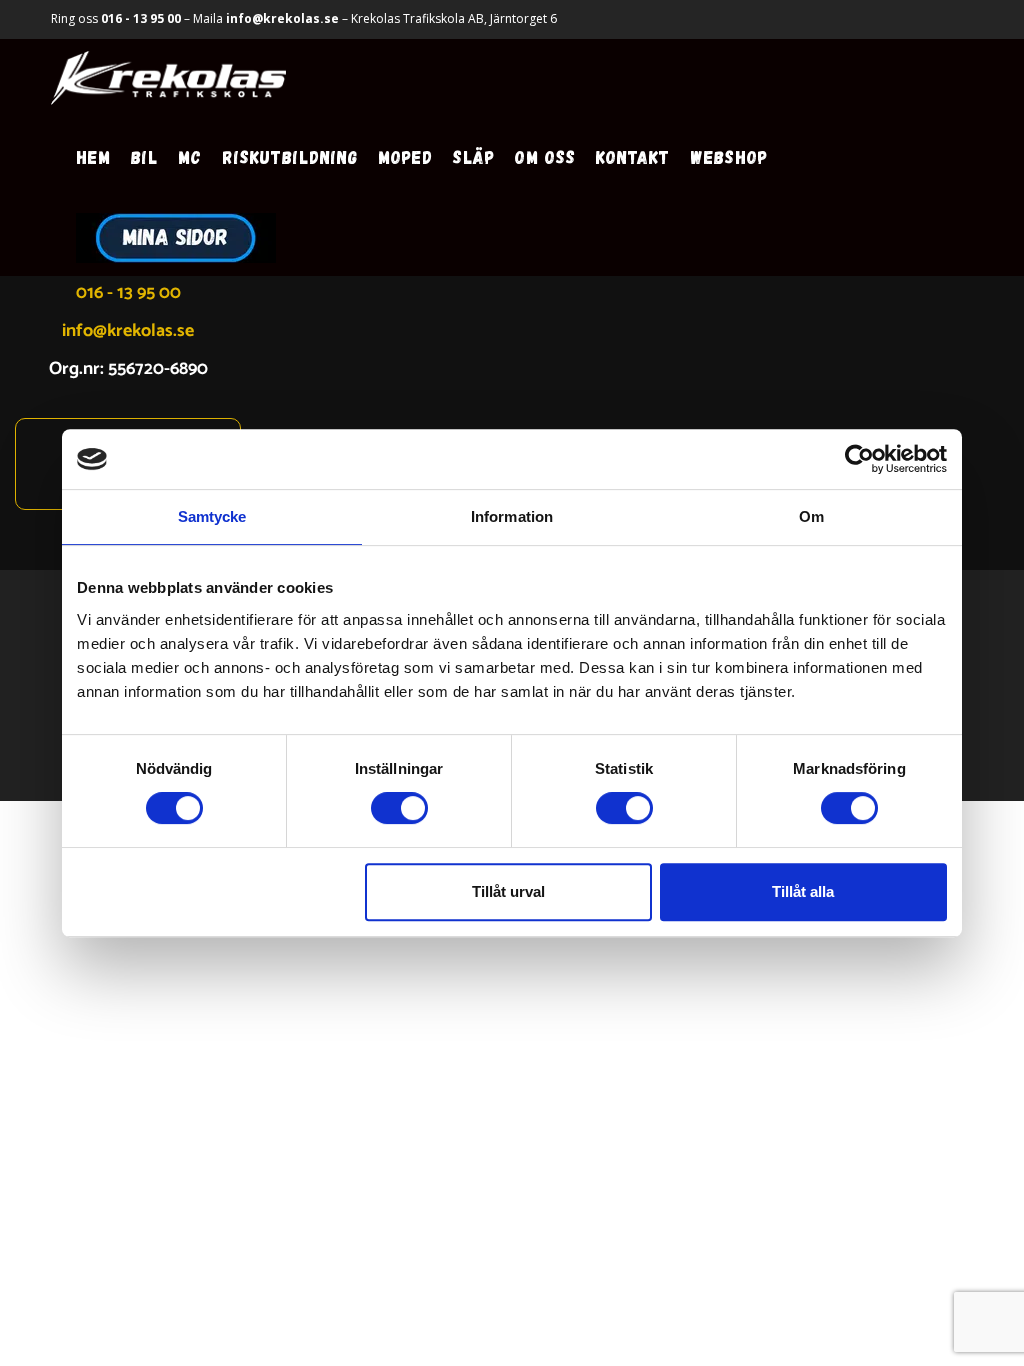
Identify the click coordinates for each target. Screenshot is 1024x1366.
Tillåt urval (508, 891)
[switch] (399, 808)
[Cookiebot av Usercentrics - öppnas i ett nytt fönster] (859, 459)
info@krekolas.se (282, 18)
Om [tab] (811, 516)
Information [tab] (512, 516)
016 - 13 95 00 (141, 18)
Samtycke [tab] (212, 516)
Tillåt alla (803, 891)
